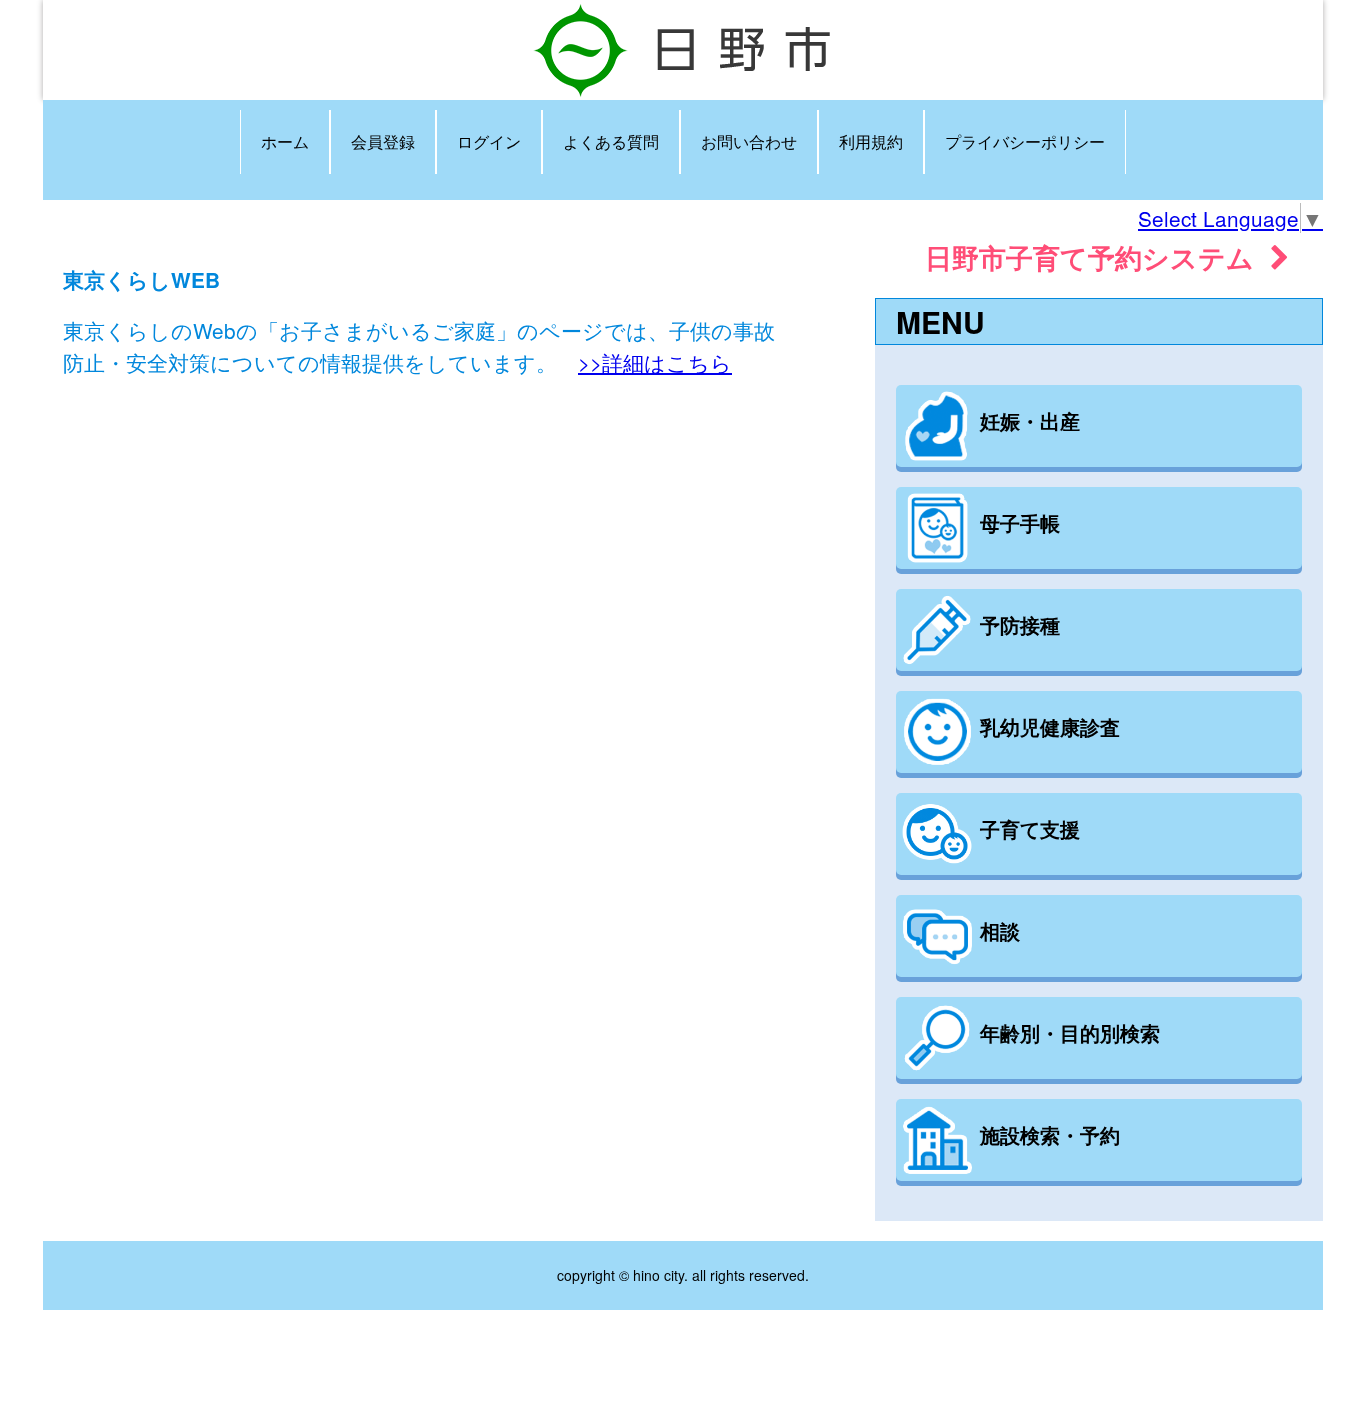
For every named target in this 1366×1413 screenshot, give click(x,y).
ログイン (489, 141)
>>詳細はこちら (655, 362)
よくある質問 (611, 141)
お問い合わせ (749, 141)
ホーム (285, 141)
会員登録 (383, 141)
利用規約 (871, 141)
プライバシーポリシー (1025, 141)
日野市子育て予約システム (1097, 256)
